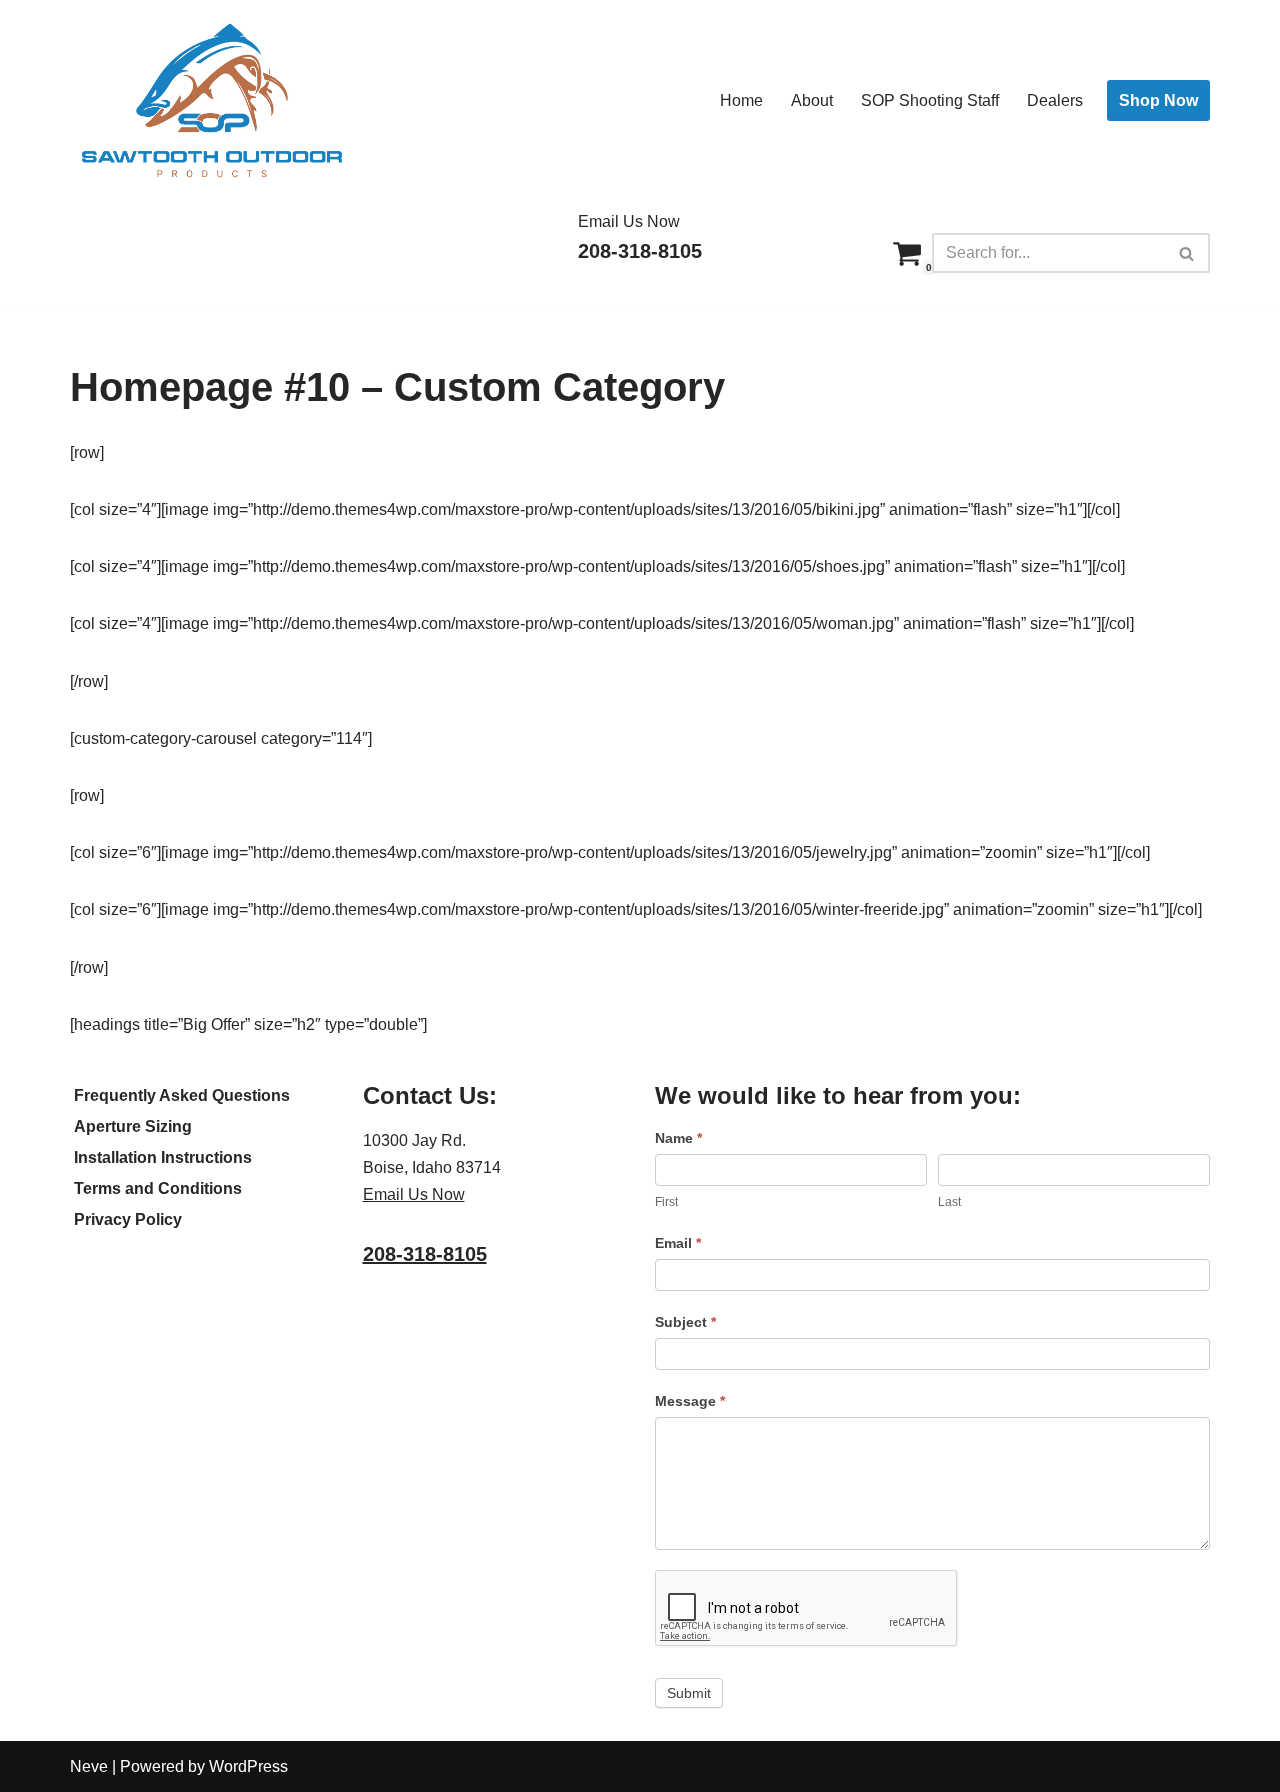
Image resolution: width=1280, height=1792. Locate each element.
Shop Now (1158, 100)
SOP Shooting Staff (930, 100)
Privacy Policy (128, 1219)
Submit (689, 1693)
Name (678, 1138)
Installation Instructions (163, 1157)
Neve (89, 1766)
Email (678, 1243)
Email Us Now (629, 221)
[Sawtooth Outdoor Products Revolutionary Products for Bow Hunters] (210, 100)
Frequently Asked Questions (182, 1095)
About (812, 100)
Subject (685, 1322)
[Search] (1187, 253)
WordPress (248, 1766)
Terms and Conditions (158, 1188)
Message (690, 1401)
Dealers (1055, 100)
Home (741, 100)
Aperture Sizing (133, 1126)
